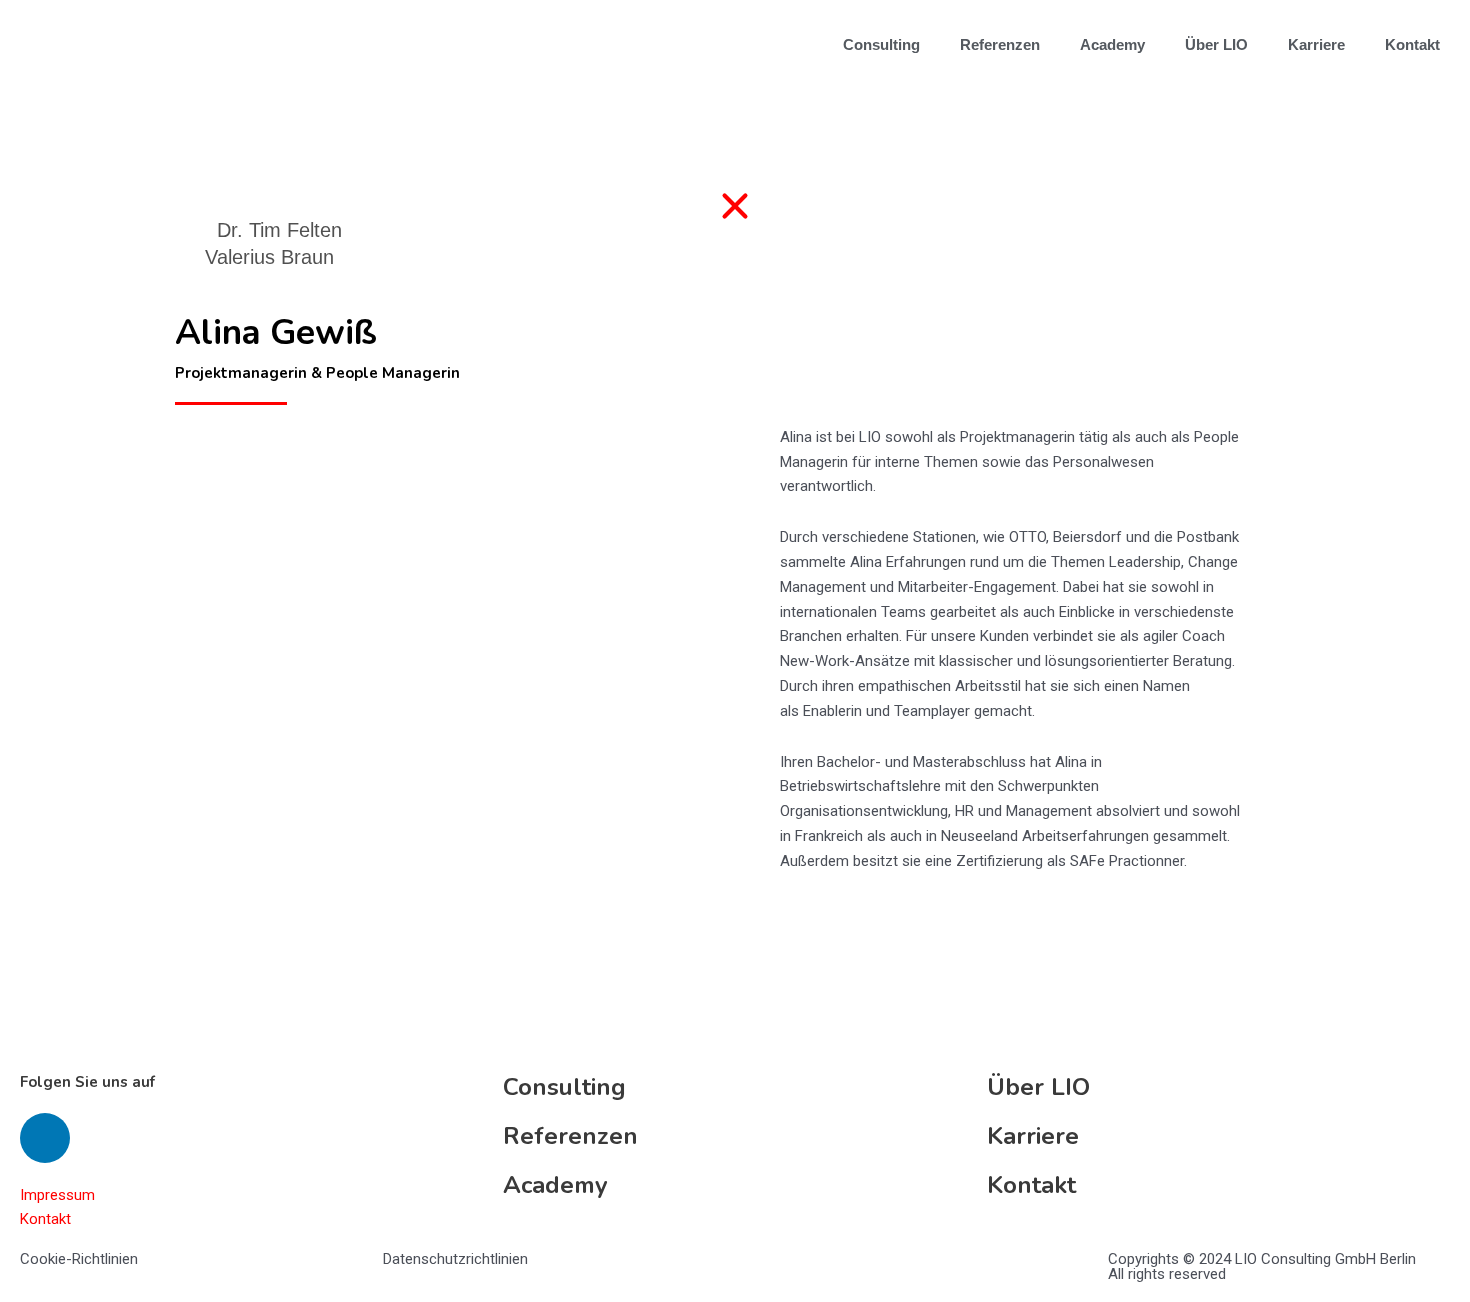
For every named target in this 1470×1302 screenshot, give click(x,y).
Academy (1112, 44)
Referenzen (1000, 44)
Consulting (881, 44)
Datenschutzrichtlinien (455, 1259)
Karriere (1316, 44)
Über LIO (1216, 44)
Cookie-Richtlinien (79, 1259)
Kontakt (1412, 44)
